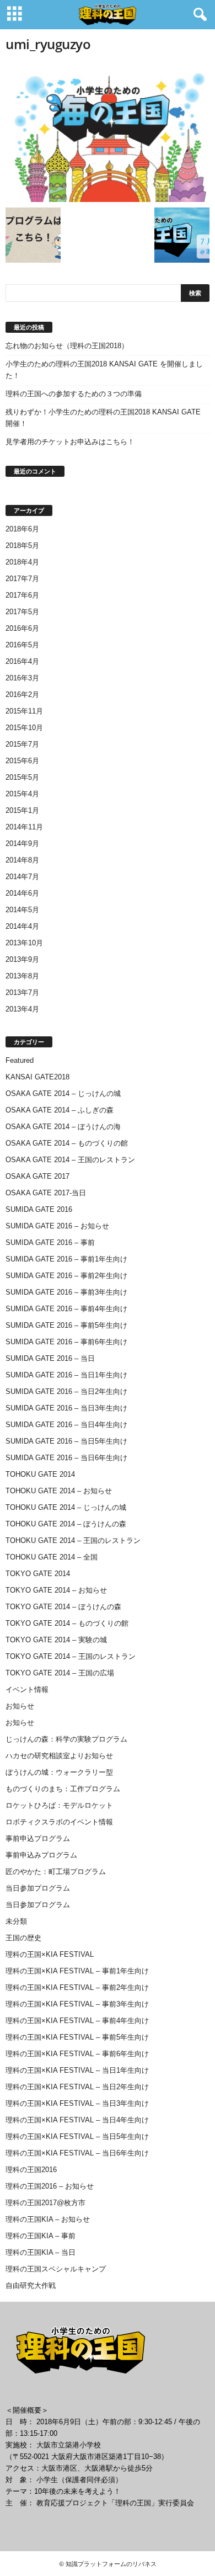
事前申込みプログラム (41, 1855)
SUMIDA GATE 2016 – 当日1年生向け (66, 1375)
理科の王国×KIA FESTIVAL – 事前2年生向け (77, 1987)
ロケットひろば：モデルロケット (59, 1805)
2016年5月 (22, 645)
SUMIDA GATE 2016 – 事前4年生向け (66, 1309)
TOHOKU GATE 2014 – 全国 (52, 1557)
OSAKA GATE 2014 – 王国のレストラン (70, 1160)
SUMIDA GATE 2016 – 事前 (50, 1242)
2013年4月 (22, 1009)
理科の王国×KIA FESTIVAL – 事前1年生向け (77, 1971)
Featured (20, 1060)
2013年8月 (22, 976)
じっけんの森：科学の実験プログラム (66, 1739)
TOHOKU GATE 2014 (40, 1474)
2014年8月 (22, 860)
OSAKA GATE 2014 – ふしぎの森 (60, 1110)
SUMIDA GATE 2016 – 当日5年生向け (66, 1441)
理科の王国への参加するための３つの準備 (74, 394)
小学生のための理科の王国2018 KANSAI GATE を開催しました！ (104, 370)
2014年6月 (22, 893)
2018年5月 (22, 545)
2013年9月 (22, 959)
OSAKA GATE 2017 (37, 1176)
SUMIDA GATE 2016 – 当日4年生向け (66, 1425)
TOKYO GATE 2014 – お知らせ (56, 1590)
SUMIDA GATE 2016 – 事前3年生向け (66, 1292)
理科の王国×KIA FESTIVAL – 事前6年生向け (77, 2054)
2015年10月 (24, 728)
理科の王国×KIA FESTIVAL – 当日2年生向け (77, 2087)
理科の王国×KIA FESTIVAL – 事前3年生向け (77, 2004)
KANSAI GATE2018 (37, 1077)
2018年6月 (22, 529)
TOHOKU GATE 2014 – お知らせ (59, 1491)
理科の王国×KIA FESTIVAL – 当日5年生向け (77, 2136)
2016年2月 (22, 694)
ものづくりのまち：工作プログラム (63, 1789)
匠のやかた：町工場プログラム (56, 1872)
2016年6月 (22, 628)
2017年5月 (22, 612)
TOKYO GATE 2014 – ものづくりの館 (67, 1623)
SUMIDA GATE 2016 (39, 1209)
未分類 (16, 1921)
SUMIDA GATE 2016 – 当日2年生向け (66, 1391)
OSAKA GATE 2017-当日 (46, 1193)
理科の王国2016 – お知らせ (50, 2186)
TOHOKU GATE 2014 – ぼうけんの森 (66, 1524)
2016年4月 (22, 661)
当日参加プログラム (38, 1888)
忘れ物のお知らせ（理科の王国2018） (67, 346)
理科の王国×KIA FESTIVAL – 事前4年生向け (77, 2021)
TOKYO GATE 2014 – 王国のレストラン (71, 1656)
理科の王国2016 (31, 2170)
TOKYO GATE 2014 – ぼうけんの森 (63, 1607)
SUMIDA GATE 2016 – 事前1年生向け (66, 1259)
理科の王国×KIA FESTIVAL (50, 1954)
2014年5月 (22, 910)
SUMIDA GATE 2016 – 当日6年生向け (66, 1458)
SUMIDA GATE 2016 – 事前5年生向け (66, 1325)
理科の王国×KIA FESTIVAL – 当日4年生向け (77, 2120)
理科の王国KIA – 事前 (41, 2236)
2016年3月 (22, 678)
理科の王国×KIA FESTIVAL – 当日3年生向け (77, 2103)
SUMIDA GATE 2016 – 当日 (50, 1358)
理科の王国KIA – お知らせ (48, 2219)
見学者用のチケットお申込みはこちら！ (70, 442)
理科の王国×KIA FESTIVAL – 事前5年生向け (77, 2037)
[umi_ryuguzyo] (108, 133)
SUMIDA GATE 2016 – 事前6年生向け (66, 1342)
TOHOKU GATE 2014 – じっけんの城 (66, 1507)
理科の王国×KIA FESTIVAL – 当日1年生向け (77, 2070)
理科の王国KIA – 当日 (41, 2252)
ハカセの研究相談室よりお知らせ (59, 1756)
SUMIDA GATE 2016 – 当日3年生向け (66, 1408)
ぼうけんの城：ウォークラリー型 (59, 1772)
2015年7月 (22, 744)
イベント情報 (27, 1689)
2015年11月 (24, 711)
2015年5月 (22, 777)
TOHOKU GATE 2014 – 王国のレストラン (73, 1540)
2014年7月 (22, 877)
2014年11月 (24, 827)
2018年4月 (22, 562)
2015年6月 (22, 761)
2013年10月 (24, 943)
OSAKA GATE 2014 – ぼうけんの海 (63, 1127)
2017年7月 (22, 579)
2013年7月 (22, 992)
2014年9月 (22, 843)
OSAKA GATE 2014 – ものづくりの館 (67, 1143)
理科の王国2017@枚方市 (45, 2203)
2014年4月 (22, 926)
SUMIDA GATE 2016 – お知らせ (57, 1226)
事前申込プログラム (38, 1838)
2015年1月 (22, 810)
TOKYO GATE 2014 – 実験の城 (56, 1640)
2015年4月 (22, 794)
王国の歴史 (23, 1938)
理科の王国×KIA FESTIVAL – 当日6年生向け (77, 2153)
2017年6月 (22, 595)
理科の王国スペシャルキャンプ (56, 2269)
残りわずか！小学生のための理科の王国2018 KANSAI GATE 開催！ (103, 418)
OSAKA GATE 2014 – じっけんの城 (63, 1093)
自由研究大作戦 (31, 2285)
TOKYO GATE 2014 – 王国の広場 (60, 1673)
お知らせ (20, 1706)
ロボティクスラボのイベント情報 (59, 1822)
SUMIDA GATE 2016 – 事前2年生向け (66, 1276)
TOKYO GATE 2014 (38, 1574)
